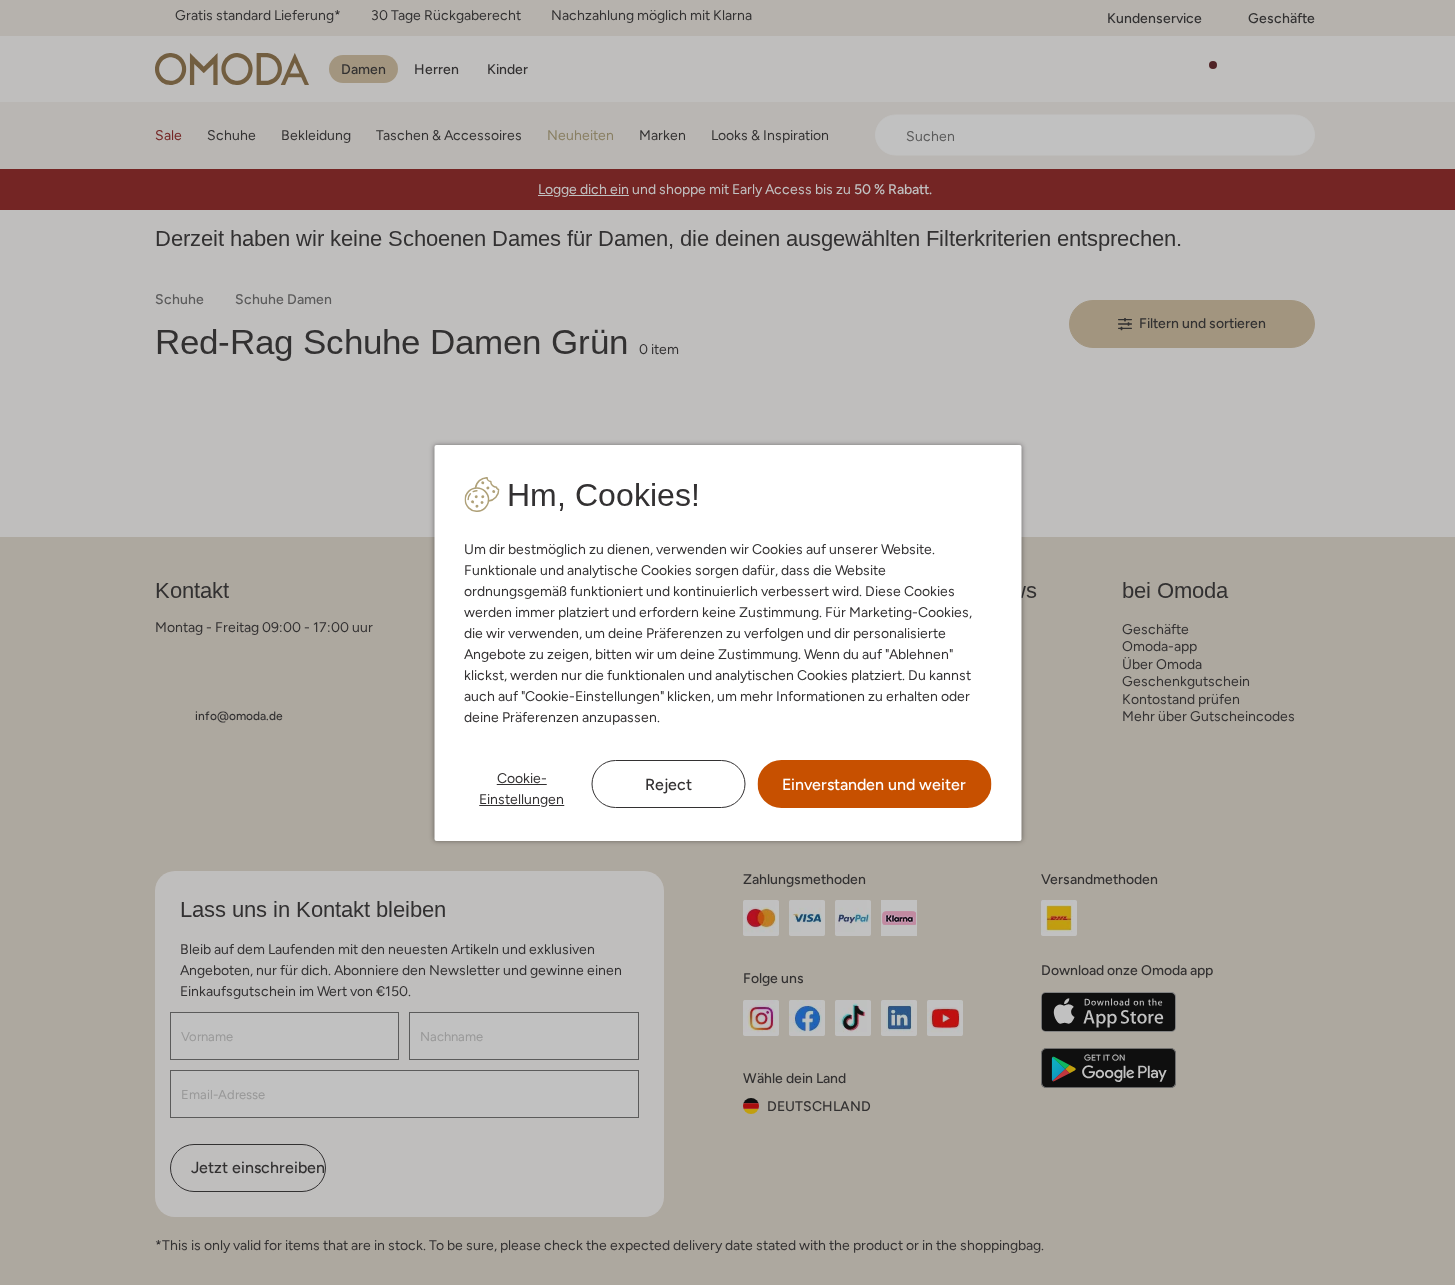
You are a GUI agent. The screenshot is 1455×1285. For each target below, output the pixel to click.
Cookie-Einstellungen (521, 788)
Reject (668, 784)
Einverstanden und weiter (874, 784)
